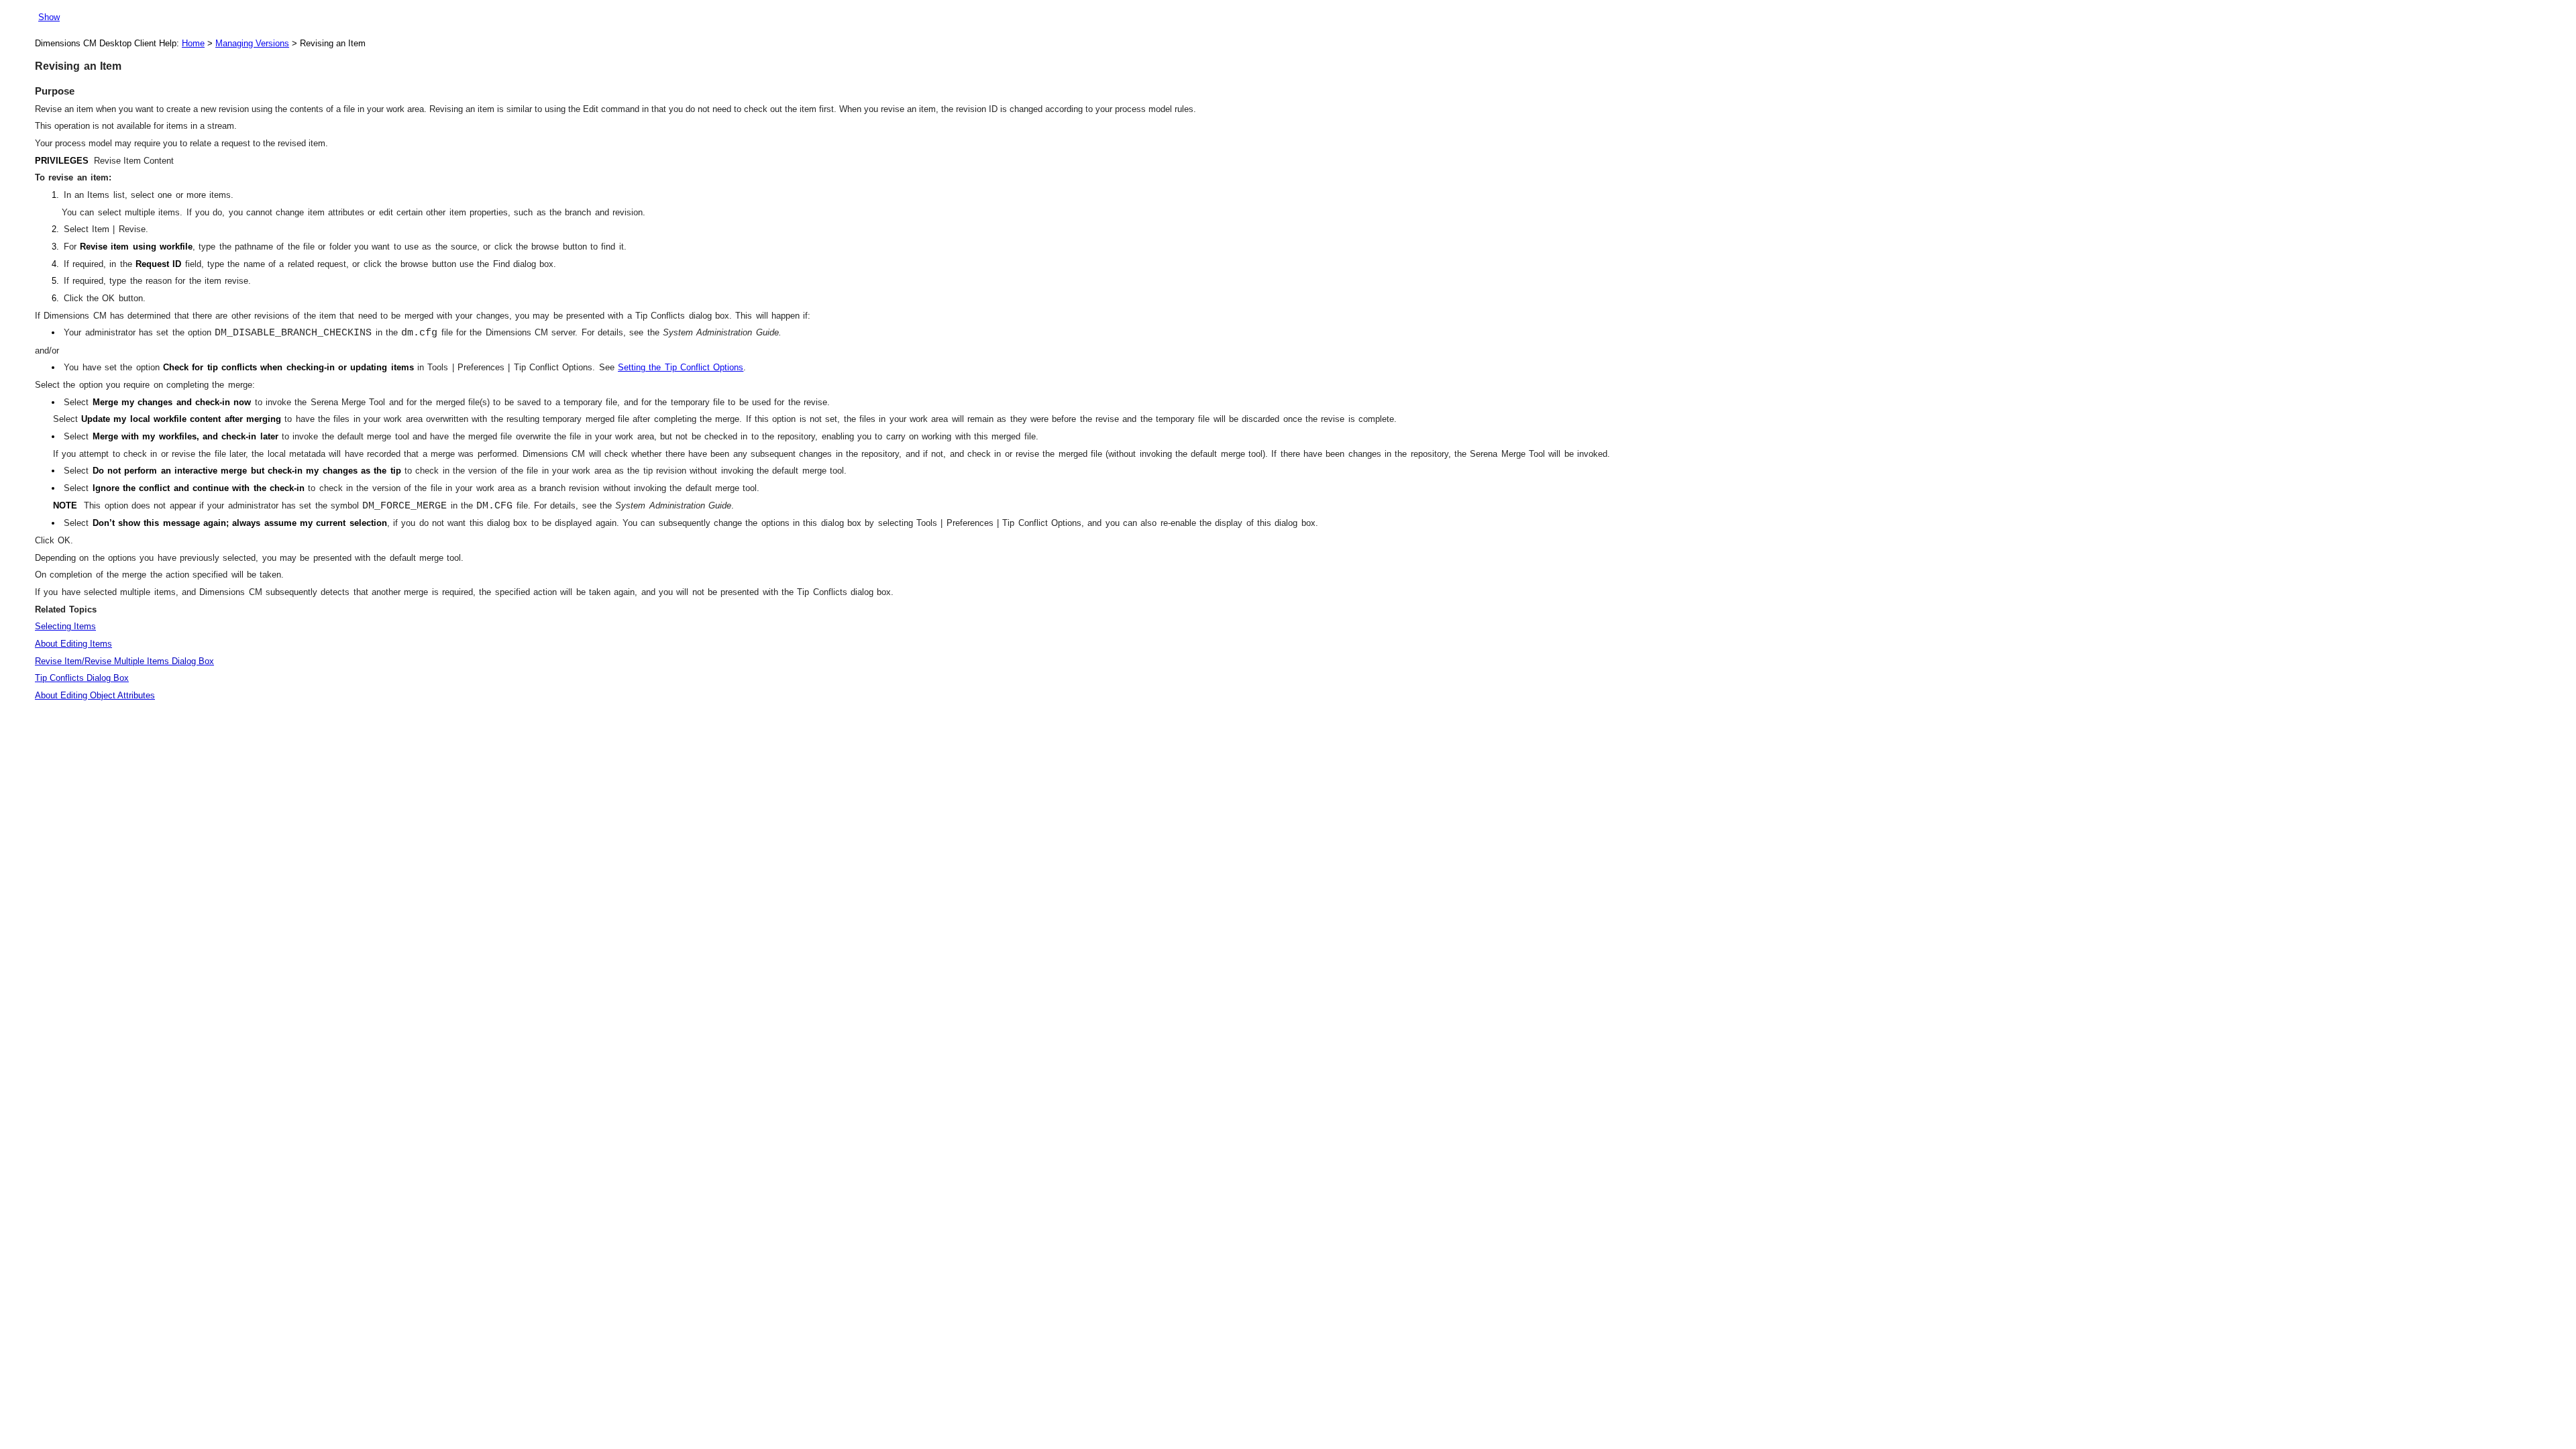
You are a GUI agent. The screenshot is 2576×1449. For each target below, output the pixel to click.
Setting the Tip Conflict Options (681, 367)
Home (193, 43)
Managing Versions (252, 43)
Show (49, 17)
